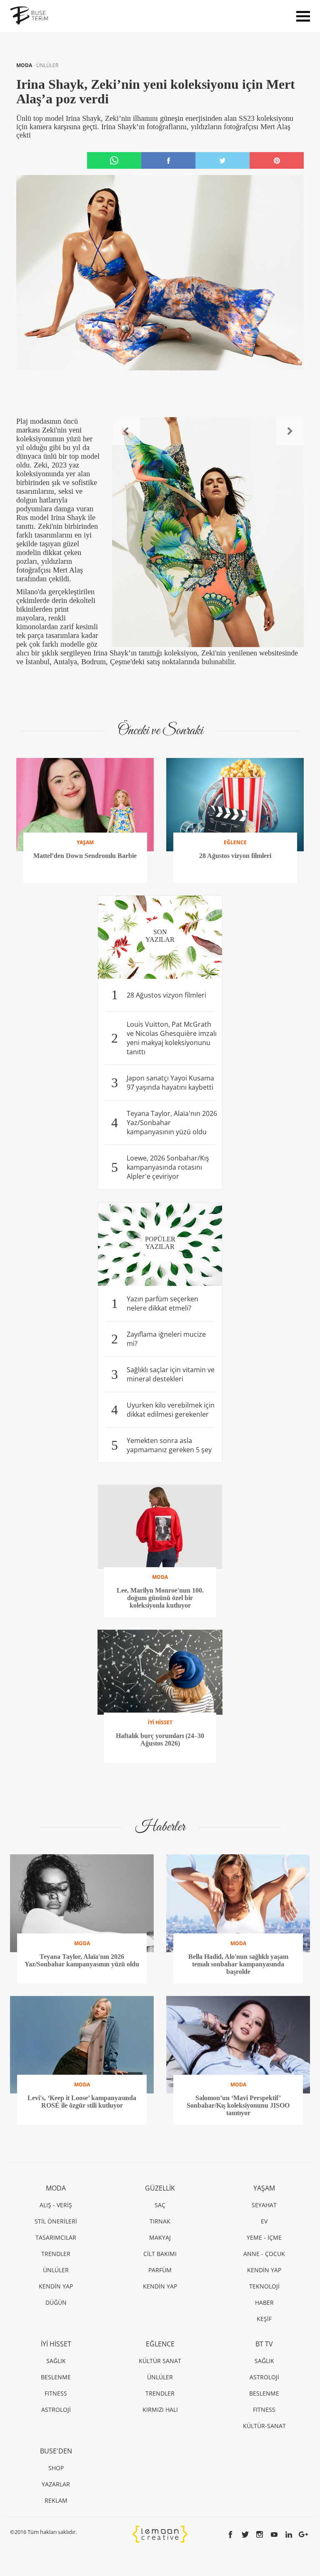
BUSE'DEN (56, 2451)
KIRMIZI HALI (160, 2410)
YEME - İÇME (264, 2237)
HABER (264, 2302)
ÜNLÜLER (47, 65)
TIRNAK (160, 2221)
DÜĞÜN (56, 2302)
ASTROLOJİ (56, 2410)
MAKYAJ (160, 2237)
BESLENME (56, 2377)
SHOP (56, 2468)
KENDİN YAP (56, 2286)
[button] (126, 431)
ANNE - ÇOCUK (264, 2254)
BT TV (264, 2344)
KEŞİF (264, 2319)
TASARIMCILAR (56, 2237)
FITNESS (56, 2393)
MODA (25, 65)
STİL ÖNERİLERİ (56, 2221)
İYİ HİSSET (56, 2344)
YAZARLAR (56, 2484)
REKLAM (56, 2500)
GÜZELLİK (160, 2188)
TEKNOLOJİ (264, 2286)
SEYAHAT (264, 2205)
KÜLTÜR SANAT (160, 2361)
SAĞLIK (56, 2361)
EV (264, 2221)
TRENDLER (56, 2254)
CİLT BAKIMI (160, 2254)
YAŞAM (264, 2188)
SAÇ (160, 2205)
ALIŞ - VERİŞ (56, 2205)
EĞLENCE (160, 2344)
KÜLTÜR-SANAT (264, 2426)
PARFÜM (160, 2270)
